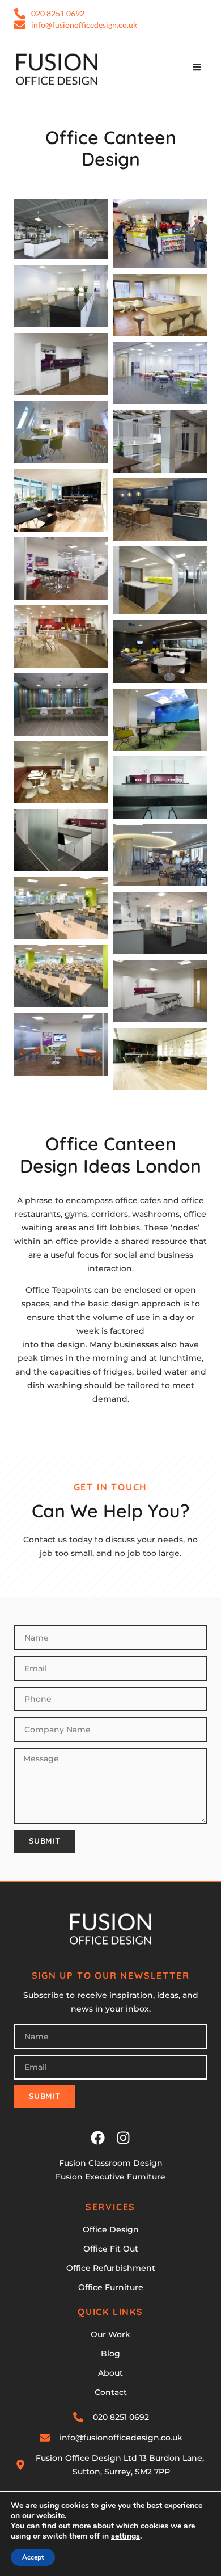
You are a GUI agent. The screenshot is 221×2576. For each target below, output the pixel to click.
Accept (33, 2557)
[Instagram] (123, 2138)
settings (126, 2536)
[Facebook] (98, 2138)
